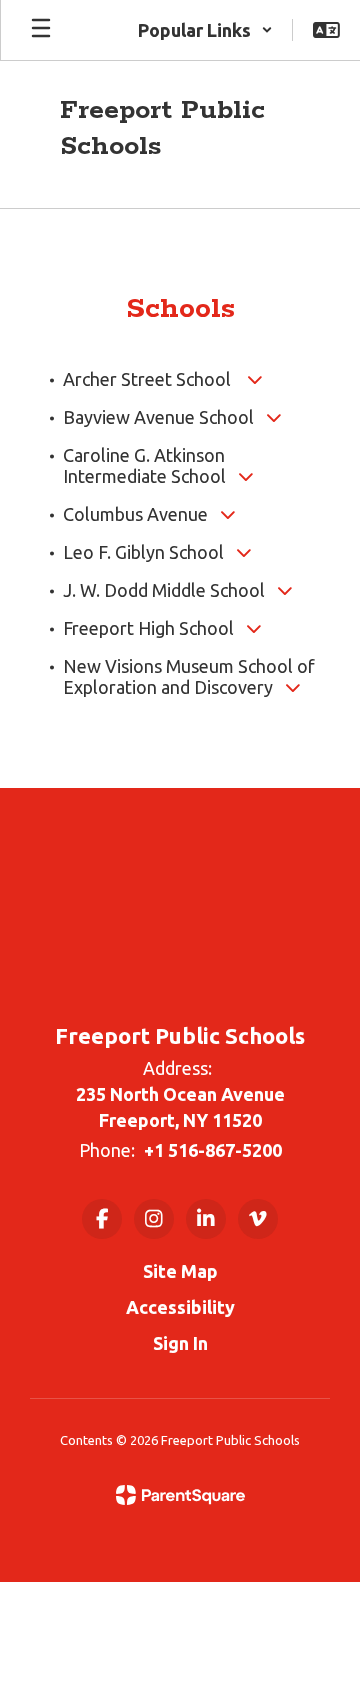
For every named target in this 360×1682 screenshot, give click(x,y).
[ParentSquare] (180, 1495)
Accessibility (180, 1307)
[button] (205, 30)
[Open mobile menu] (41, 30)
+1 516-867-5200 (213, 1150)
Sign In (180, 1343)
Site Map (180, 1271)
